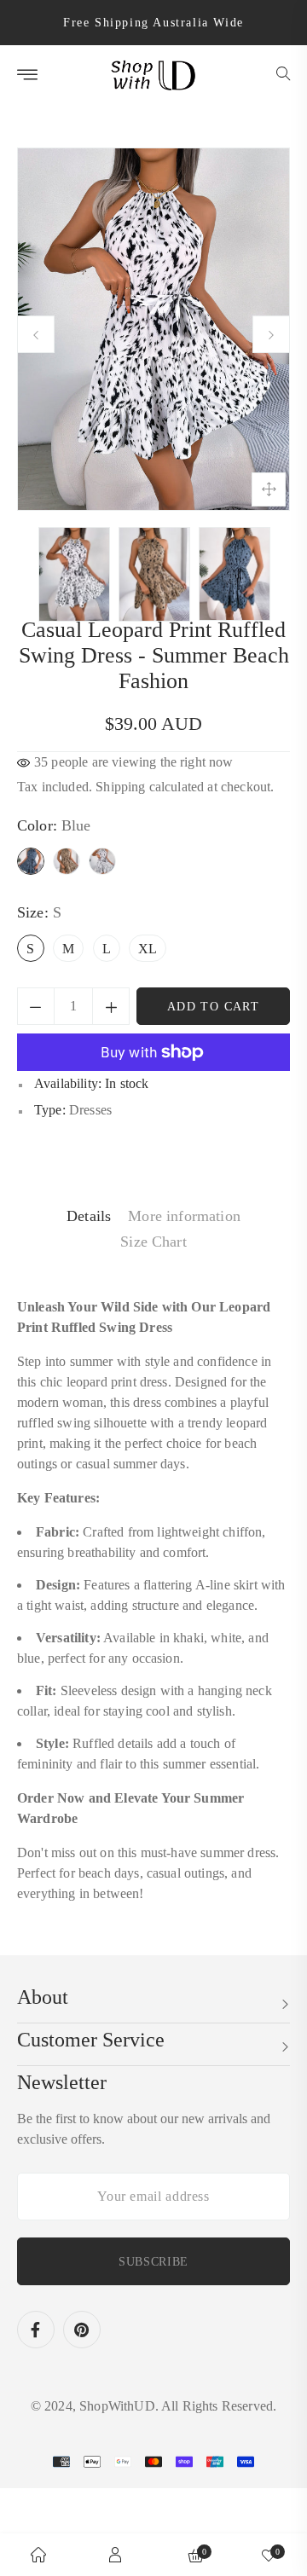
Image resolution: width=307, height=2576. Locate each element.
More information (184, 1216)
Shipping (120, 787)
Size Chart (153, 1242)
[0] (269, 2555)
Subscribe (153, 2262)
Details (89, 1216)
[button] (283, 75)
